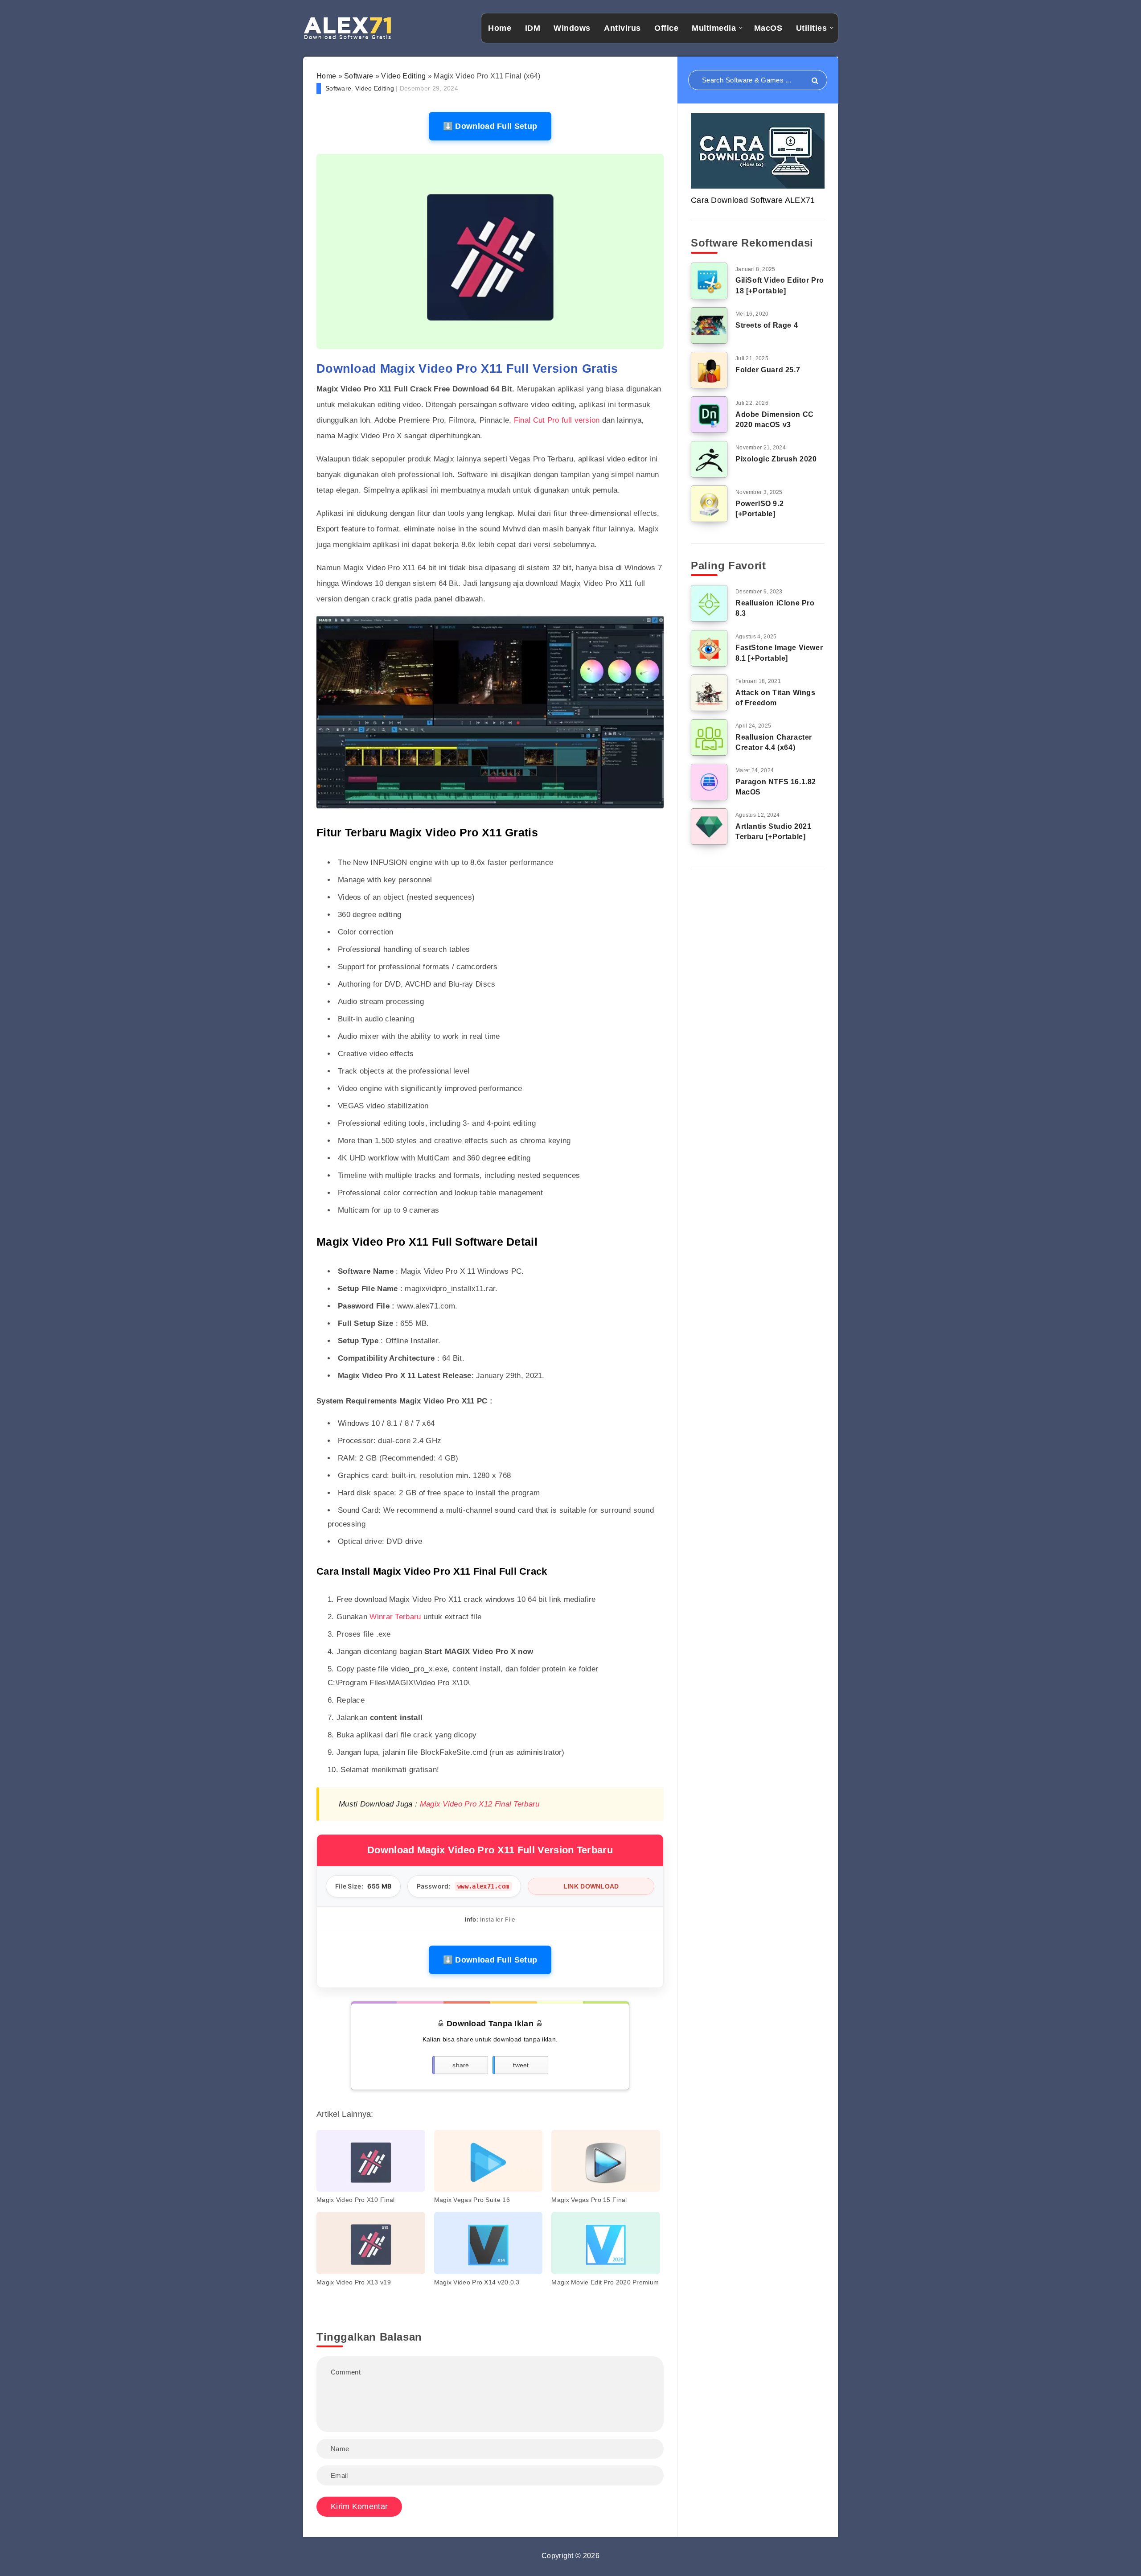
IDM (533, 28)
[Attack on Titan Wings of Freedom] (709, 693)
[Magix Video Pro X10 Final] (371, 2161)
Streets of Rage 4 (767, 325)
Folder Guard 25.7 (768, 370)
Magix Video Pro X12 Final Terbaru (480, 1804)
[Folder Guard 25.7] (709, 370)
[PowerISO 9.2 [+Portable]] (709, 504)
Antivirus (622, 28)
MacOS (768, 28)
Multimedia (714, 28)
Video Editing (403, 76)
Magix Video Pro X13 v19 (354, 2282)
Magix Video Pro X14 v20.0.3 (477, 2282)
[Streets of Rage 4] (709, 325)
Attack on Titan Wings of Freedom (776, 698)
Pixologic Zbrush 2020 (776, 459)
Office (666, 28)
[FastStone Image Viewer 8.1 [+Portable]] (709, 648)
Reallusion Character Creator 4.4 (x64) (774, 742)
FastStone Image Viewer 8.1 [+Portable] (779, 653)
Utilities (812, 28)
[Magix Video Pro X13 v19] (371, 2243)
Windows (572, 28)
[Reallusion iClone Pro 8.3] (709, 603)
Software (359, 76)
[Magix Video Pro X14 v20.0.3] (488, 2243)
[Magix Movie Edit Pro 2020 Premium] (606, 2243)
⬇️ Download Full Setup (490, 126)
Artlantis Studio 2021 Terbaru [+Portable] (774, 831)
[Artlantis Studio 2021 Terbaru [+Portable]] (709, 827)
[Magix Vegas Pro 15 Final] (606, 2161)
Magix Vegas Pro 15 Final (589, 2200)
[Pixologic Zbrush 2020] (709, 459)
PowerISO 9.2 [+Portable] (759, 509)
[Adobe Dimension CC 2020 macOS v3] (709, 415)
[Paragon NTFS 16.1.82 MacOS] (709, 782)
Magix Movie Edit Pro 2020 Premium (605, 2282)
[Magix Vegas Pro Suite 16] (488, 2161)
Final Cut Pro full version (557, 420)
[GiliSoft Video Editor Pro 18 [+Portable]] (709, 281)
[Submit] (815, 81)
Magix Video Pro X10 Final (356, 2200)
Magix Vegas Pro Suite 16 (472, 2200)
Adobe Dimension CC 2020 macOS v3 (775, 420)
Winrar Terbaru (395, 1617)
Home (500, 28)
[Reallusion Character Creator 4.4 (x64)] (709, 737)
